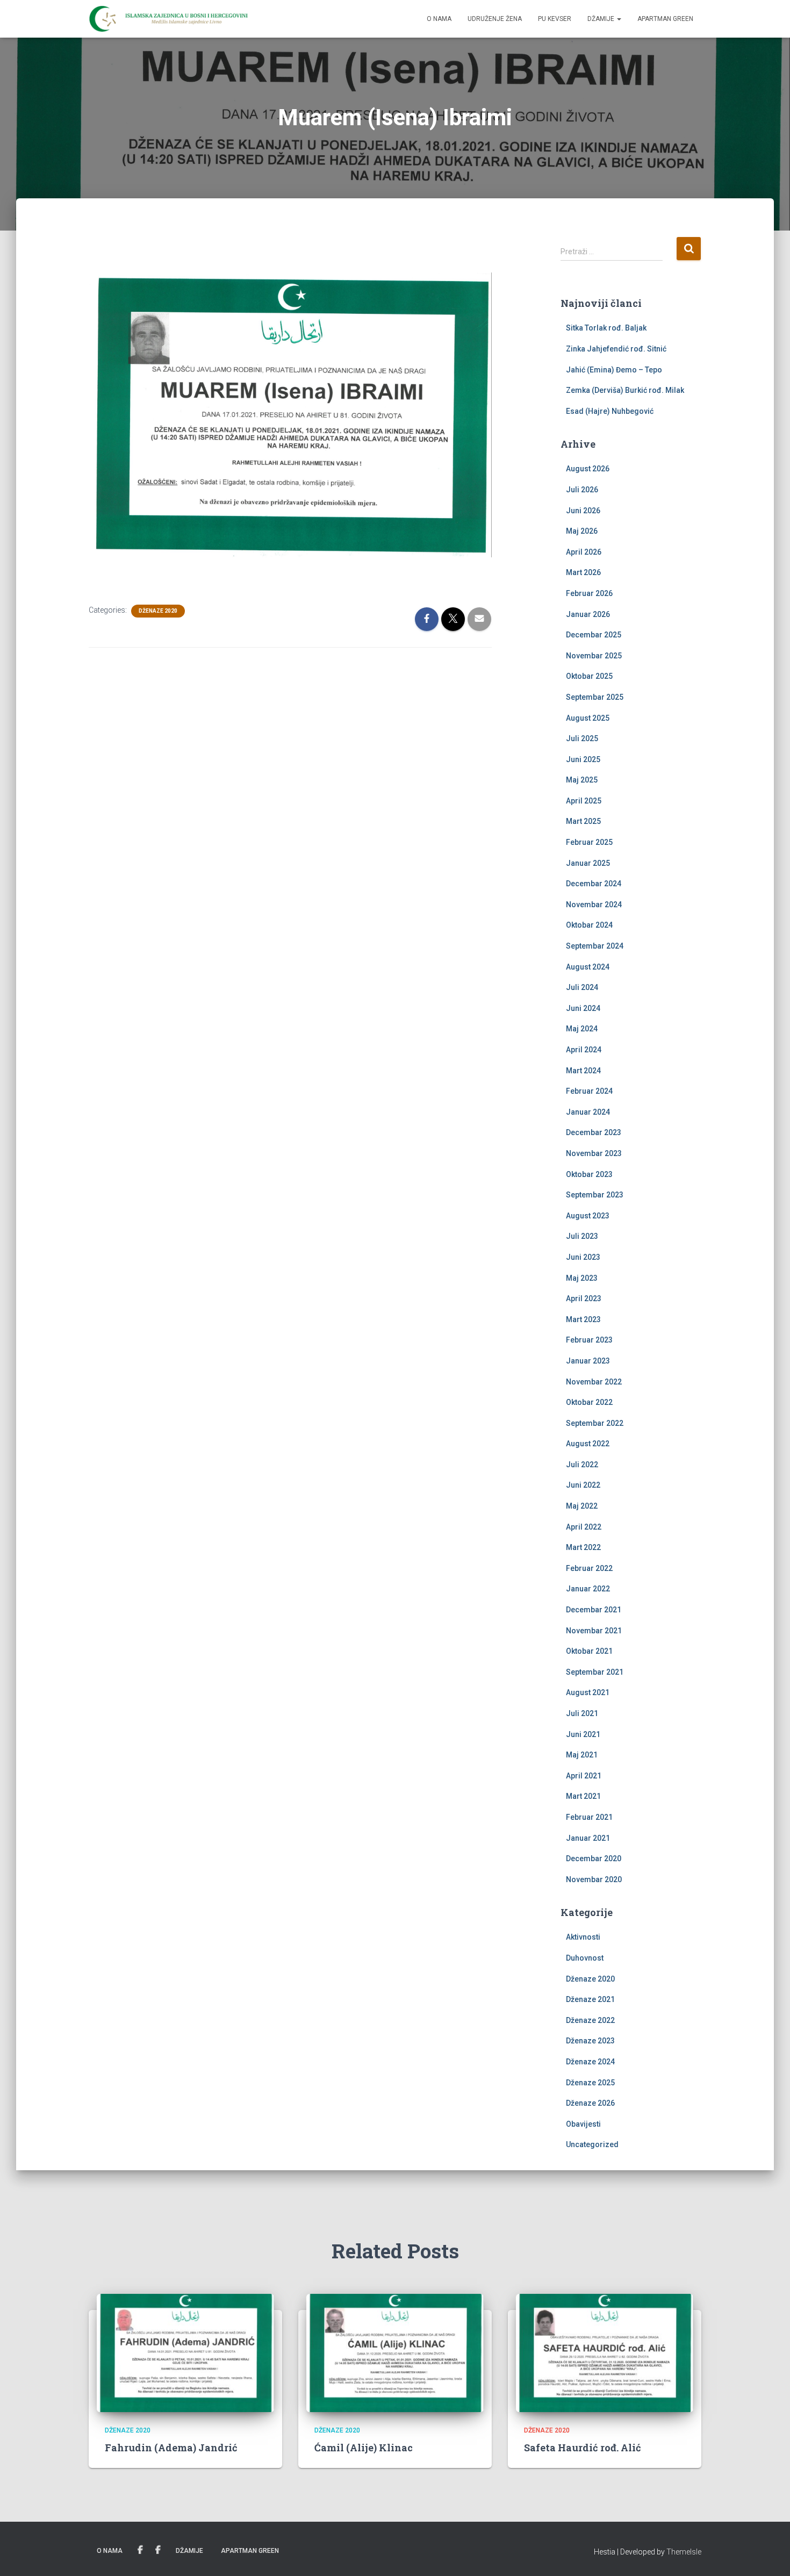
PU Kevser (555, 19)
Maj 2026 (582, 531)
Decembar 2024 (594, 884)
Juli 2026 (582, 490)
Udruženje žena (495, 19)
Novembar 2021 (594, 1631)
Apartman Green (665, 19)
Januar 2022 (588, 1589)
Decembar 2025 (594, 635)
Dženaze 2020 (158, 611)
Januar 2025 (588, 863)
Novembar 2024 (594, 905)
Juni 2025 (583, 759)
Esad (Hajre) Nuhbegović (610, 411)
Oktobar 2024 (589, 925)
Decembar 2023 (594, 1132)
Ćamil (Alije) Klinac (364, 2448)
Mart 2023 (583, 1319)
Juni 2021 (583, 1734)
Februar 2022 (589, 1568)
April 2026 (584, 552)
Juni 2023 (583, 1257)
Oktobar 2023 (589, 1174)
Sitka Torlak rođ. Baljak (606, 328)
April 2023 (584, 1298)
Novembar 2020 (594, 1879)
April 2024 (584, 1050)
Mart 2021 (583, 1796)
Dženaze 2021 (590, 1999)
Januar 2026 (588, 614)
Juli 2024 (582, 987)
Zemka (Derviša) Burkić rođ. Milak (625, 390)
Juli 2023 (582, 1236)
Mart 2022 (583, 1547)
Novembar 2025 (594, 656)
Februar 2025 (589, 842)
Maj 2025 (582, 780)
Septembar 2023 (595, 1195)
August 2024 (588, 967)
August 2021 (588, 1692)
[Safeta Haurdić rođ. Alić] (605, 2352)
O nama (439, 19)
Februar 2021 (589, 1817)
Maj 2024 (582, 1029)
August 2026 (588, 469)
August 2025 (588, 718)
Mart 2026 (583, 572)
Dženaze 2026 (590, 2103)
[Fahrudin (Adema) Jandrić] (185, 2352)
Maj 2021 (582, 1755)
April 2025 (584, 801)
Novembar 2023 (594, 1153)
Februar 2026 (589, 593)
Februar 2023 (589, 1340)
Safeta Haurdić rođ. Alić (583, 2448)
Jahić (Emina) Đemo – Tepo (614, 370)
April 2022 (584, 1527)
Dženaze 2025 (590, 2083)
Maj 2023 (582, 1278)
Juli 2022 (582, 1465)
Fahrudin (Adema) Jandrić (171, 2448)
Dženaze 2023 (590, 2041)
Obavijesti (583, 2124)
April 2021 (584, 1776)
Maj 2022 (582, 1506)
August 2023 (588, 1216)
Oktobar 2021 (589, 1651)
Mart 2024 (583, 1071)
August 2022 (588, 1444)
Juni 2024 (583, 1008)
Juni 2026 (583, 511)
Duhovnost (585, 1958)
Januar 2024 (588, 1112)
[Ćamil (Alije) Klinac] (395, 2352)
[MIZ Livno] (168, 19)
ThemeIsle (684, 2552)
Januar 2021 (588, 1838)
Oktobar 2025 (589, 676)
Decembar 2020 (594, 1859)
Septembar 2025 (595, 697)
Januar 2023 (588, 1361)
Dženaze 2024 (590, 2062)
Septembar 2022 (595, 1423)
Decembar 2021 (594, 1610)
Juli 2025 (582, 738)
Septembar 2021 (595, 1672)
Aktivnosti (583, 1937)
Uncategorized (592, 2144)
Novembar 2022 (594, 1382)
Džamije (602, 19)
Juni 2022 (583, 1485)
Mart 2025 (583, 821)
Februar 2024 (589, 1091)
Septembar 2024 (595, 946)
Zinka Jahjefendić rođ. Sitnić (616, 349)
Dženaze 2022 (590, 2020)
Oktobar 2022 (589, 1402)
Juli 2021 (582, 1713)
